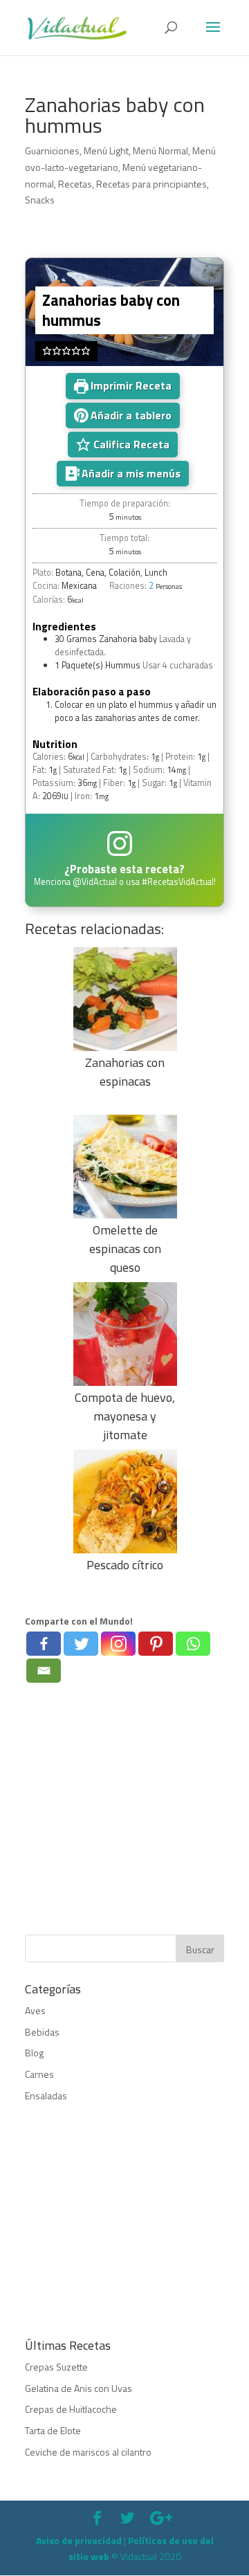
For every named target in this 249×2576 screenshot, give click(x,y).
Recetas (75, 184)
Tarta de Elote (53, 2430)
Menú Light (106, 150)
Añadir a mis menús (130, 473)
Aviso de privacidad (79, 2540)
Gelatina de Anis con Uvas (79, 2388)
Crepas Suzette (56, 2367)
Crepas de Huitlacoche (71, 2409)
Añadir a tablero (130, 415)
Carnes (39, 2074)
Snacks (40, 200)
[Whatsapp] (193, 1644)
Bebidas (42, 2032)
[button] (47, 350)
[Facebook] (44, 1644)
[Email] (44, 1671)
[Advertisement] (124, 1802)
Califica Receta (130, 444)
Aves (35, 2010)
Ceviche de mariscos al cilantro (88, 2452)
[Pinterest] (156, 1644)
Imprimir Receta (130, 385)
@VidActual (95, 882)
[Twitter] (81, 1644)
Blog (34, 2053)
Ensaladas (46, 2095)
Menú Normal (160, 150)
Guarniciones (52, 150)
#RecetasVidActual (178, 882)
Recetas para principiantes (151, 184)
